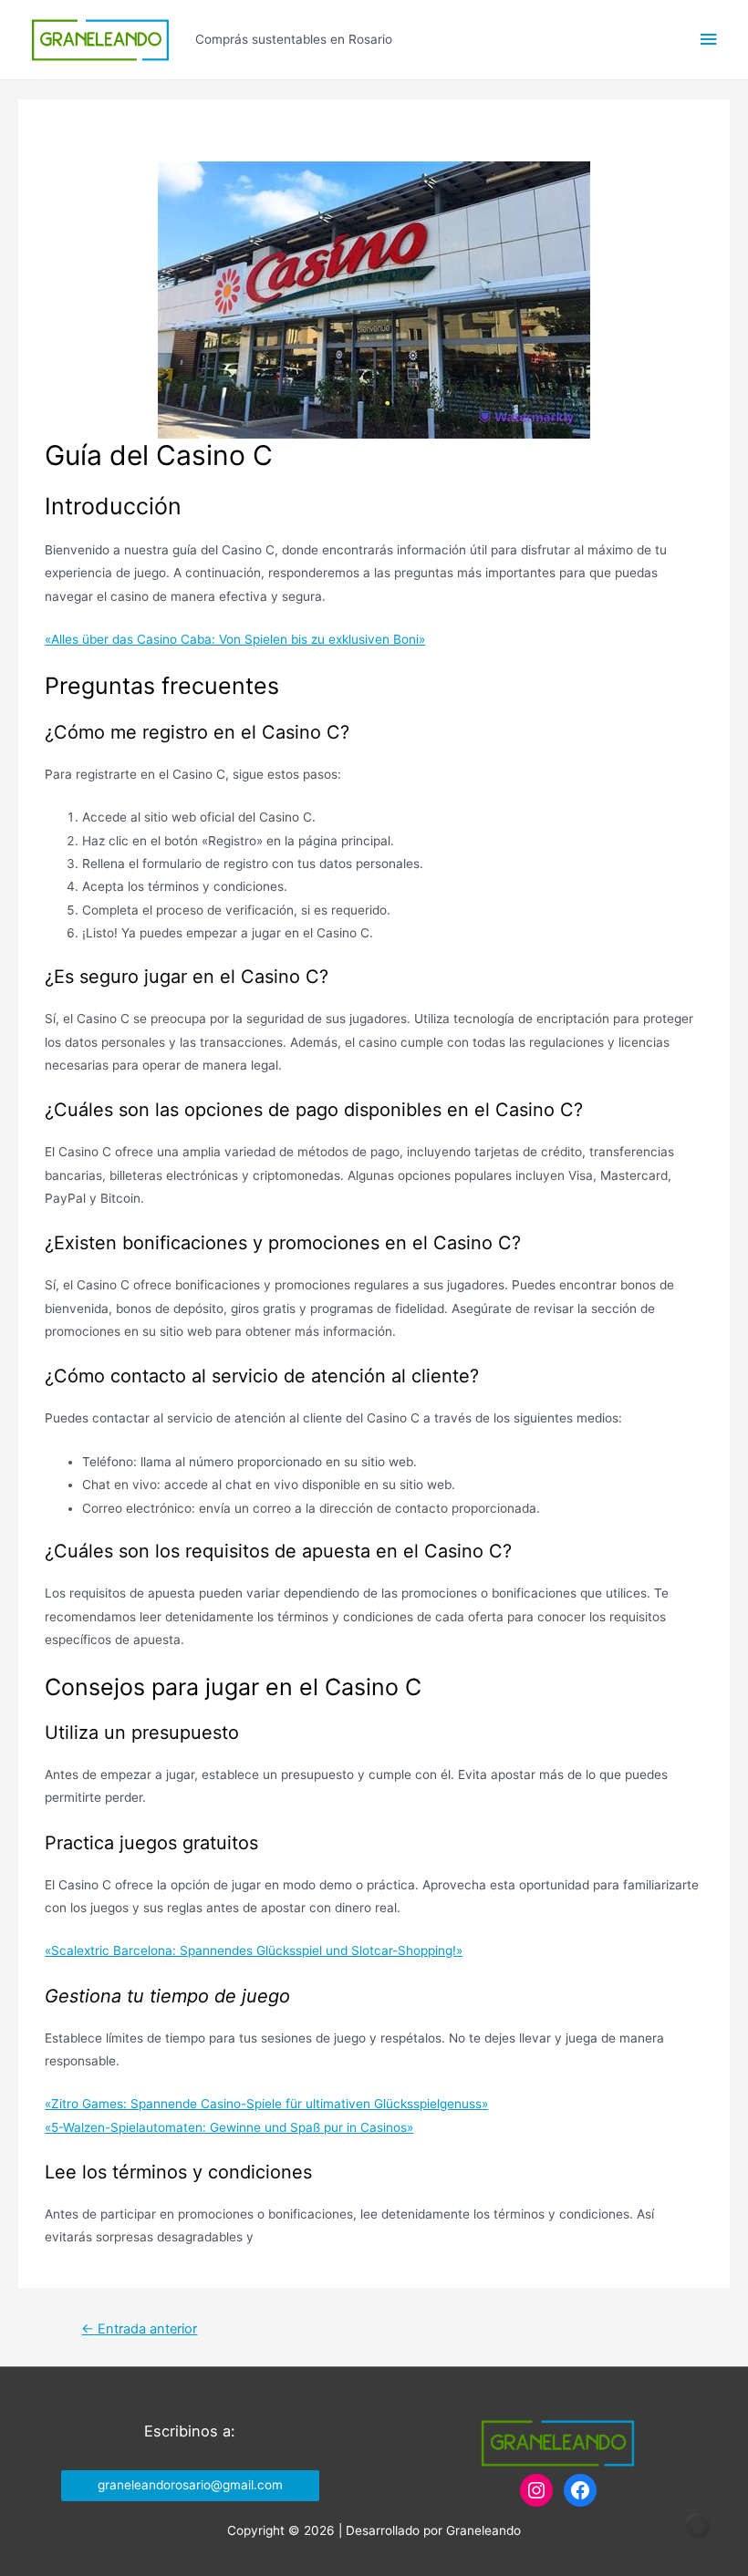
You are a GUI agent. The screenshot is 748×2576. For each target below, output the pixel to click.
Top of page (698, 2526)
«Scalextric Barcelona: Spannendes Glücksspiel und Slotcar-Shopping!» (254, 1950)
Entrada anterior (139, 2329)
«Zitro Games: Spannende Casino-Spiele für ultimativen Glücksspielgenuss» (266, 2104)
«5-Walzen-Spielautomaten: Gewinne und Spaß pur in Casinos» (229, 2127)
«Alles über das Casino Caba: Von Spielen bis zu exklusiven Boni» (235, 639)
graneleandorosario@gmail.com (190, 2485)
